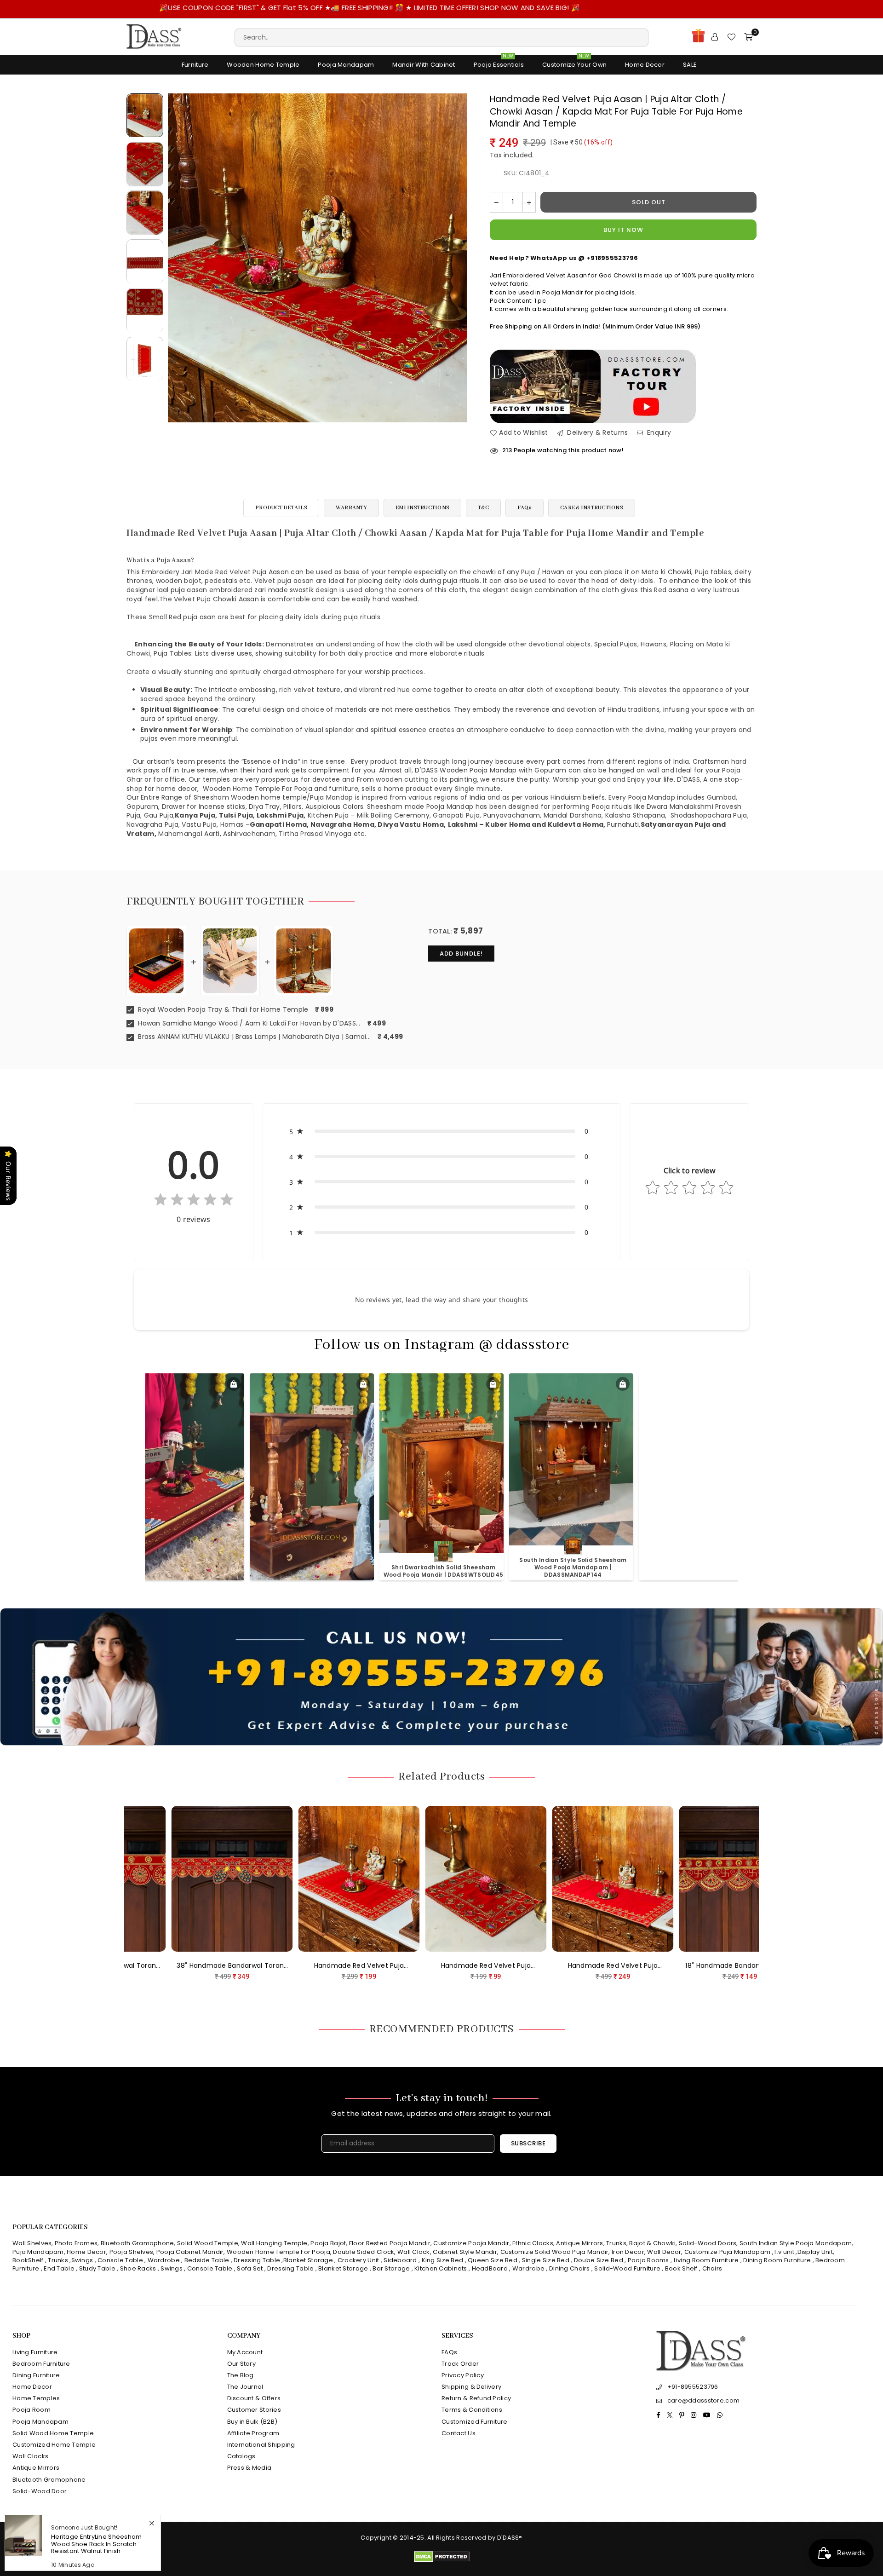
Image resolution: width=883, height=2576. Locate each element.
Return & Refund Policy (476, 2398)
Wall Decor (664, 2252)
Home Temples (36, 2398)
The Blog (241, 2375)
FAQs (525, 508)
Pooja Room (32, 2410)
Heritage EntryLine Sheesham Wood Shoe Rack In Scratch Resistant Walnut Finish (97, 2544)
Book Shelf (681, 2268)
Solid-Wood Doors (708, 2243)
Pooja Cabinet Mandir (189, 2252)
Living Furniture (35, 2352)
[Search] (441, 37)
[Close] (152, 2523)
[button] (441, 553)
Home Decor (645, 65)
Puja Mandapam (38, 2252)
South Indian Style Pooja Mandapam (796, 2243)
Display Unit (815, 2252)
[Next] (454, 258)
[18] (275, 1879)
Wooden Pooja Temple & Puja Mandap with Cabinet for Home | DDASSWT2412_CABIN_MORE (574, 1567)
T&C (483, 508)
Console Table (120, 2260)
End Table (59, 2268)
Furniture (195, 65)
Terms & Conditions (472, 2410)
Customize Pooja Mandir (471, 2243)
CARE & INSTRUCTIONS (592, 508)
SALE (690, 65)
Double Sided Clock (364, 2252)
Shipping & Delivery (471, 2387)
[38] (401, 1879)
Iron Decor (627, 2252)
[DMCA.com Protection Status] (442, 2560)
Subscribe (528, 2143)
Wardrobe (164, 2260)
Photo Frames (76, 2243)
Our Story (242, 2364)
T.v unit (784, 2252)
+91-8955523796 (693, 2387)
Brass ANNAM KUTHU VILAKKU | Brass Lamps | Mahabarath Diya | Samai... (253, 1037)
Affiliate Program (253, 2433)
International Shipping (261, 2445)
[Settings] (715, 37)
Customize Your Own (574, 62)
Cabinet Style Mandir (465, 2252)
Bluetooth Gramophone (138, 2243)
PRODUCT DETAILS (281, 508)
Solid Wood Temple (208, 2243)
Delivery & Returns (596, 433)
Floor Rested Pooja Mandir (390, 2243)
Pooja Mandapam (346, 65)
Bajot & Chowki (652, 2243)
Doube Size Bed (599, 2260)
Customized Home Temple (54, 2445)
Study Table (97, 2268)
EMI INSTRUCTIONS (422, 508)
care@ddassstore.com (703, 2400)
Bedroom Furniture (41, 2364)
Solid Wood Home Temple (53, 2433)
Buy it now (623, 230)
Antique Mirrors (579, 2243)
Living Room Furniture (706, 2260)
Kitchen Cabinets (441, 2268)
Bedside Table (207, 2260)
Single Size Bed (546, 2260)
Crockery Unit (358, 2260)
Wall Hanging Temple (274, 2243)
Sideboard (400, 2260)
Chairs (712, 2268)
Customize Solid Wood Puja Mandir (555, 2252)
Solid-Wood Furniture (627, 2268)
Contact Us (459, 2433)
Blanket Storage (308, 2260)
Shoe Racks (138, 2268)
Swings (82, 2260)
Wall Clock (414, 2252)
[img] (194, 1202)
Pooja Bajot (328, 2243)
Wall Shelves (32, 2243)
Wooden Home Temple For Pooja (278, 2252)
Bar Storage (391, 2268)
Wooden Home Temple (263, 65)
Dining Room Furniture (777, 2260)
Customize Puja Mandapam (727, 2252)
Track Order (460, 2364)
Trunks (616, 2243)
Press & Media (249, 2468)
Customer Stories (254, 2410)
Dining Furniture (36, 2375)
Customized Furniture (475, 2422)
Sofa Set (250, 2268)
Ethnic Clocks (533, 2243)
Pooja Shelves (132, 2252)
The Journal (245, 2387)
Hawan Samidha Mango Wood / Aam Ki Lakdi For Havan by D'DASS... (248, 1023)
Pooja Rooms (648, 2260)
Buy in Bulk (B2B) (252, 2422)
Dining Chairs (570, 2268)
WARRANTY (351, 508)
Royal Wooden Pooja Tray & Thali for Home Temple (222, 1010)
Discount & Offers (254, 2398)
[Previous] (181, 258)
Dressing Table (257, 2260)
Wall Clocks (30, 2456)
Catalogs (241, 2456)
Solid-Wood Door (40, 2491)
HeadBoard (490, 2268)
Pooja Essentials (499, 62)
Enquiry (658, 433)
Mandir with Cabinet (424, 65)
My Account (245, 2352)
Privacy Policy (463, 2375)
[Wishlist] (731, 37)
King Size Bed (443, 2260)
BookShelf (28, 2260)
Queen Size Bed (493, 2260)
